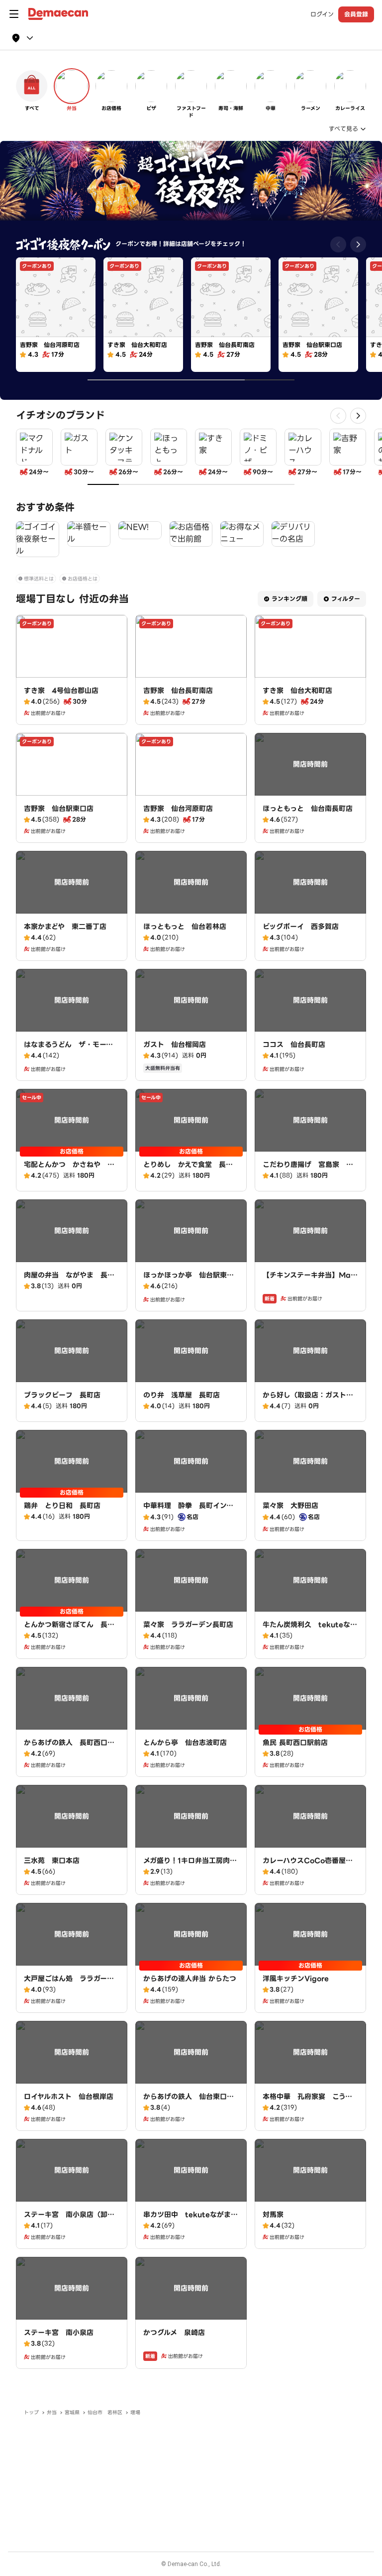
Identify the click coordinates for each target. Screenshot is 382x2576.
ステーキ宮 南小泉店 (59, 2333)
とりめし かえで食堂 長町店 (188, 1170)
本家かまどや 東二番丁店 (65, 927)
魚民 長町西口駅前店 (295, 1743)
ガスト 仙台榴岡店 (175, 1045)
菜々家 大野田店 (290, 1506)
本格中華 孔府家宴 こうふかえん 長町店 (307, 2102)
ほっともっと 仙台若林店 (185, 927)
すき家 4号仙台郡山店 (61, 691)
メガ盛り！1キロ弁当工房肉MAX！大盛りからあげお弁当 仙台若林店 (190, 1871)
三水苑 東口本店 (52, 1861)
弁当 (52, 2412)
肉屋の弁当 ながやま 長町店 (69, 1280)
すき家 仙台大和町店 (297, 691)
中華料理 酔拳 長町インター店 (188, 1511)
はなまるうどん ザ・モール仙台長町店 (68, 1050)
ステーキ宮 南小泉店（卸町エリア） (69, 2220)
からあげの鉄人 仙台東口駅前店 (189, 2102)
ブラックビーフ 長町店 (62, 1395)
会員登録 (356, 14)
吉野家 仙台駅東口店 (59, 809)
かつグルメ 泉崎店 (174, 2333)
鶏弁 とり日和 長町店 (62, 1506)
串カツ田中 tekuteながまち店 (191, 2220)
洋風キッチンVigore (296, 1979)
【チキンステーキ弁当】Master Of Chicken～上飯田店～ (310, 1280)
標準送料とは (39, 579)
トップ (31, 2412)
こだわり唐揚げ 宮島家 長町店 (308, 1170)
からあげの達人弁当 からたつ (190, 1979)
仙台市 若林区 (105, 2412)
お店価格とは (83, 579)
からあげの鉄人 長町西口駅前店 (69, 1748)
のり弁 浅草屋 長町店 (182, 1395)
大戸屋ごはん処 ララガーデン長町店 (69, 1984)
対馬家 (273, 2215)
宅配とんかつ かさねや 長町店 (69, 1170)
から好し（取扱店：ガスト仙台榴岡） (308, 1400)
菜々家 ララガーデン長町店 (188, 1625)
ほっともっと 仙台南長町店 (308, 809)
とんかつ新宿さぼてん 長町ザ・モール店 (69, 1630)
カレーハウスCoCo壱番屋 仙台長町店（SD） (308, 1866)
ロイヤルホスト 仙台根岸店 (69, 2097)
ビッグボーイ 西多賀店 (301, 927)
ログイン (322, 14)
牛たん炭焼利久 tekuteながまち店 (310, 1630)
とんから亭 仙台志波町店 (185, 1743)
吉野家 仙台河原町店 (178, 809)
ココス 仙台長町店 (294, 1045)
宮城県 (72, 2412)
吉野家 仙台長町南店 (178, 691)
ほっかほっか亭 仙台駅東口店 (189, 1280)
